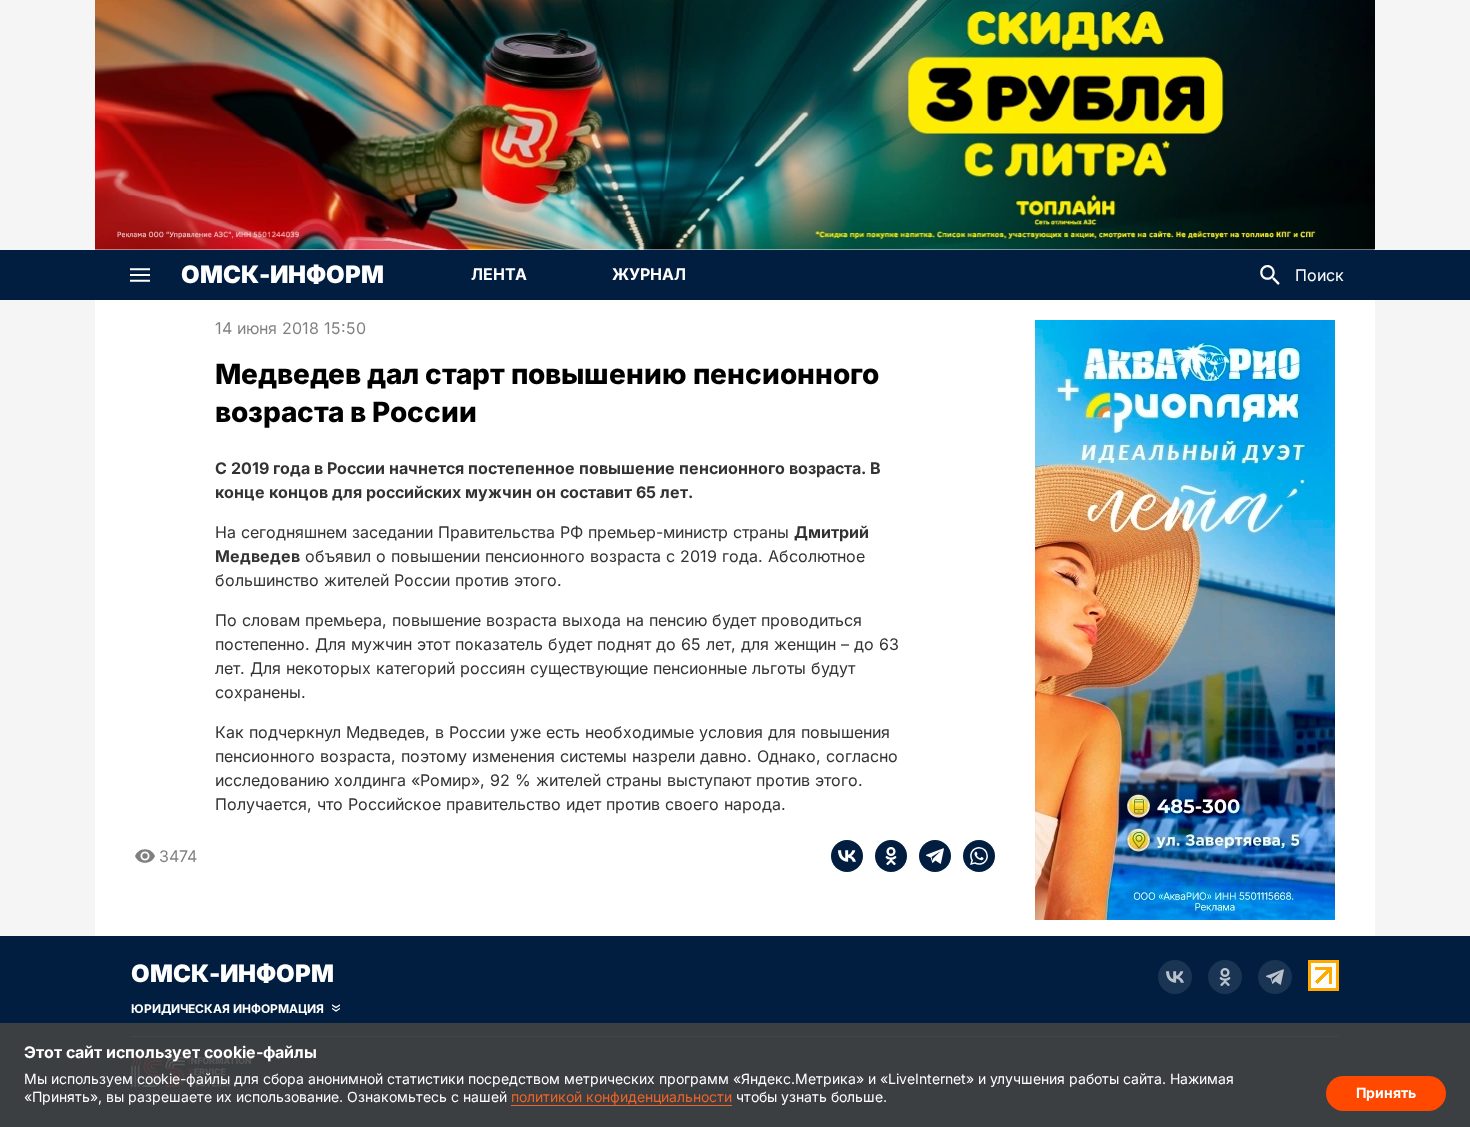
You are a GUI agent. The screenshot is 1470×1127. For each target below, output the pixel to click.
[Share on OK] (885, 856)
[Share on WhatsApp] (973, 856)
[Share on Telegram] (929, 856)
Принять (1386, 1092)
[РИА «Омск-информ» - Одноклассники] (1225, 977)
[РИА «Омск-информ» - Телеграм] (1275, 977)
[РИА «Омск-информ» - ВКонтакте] (1175, 977)
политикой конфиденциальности (621, 1096)
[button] (140, 275)
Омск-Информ (282, 275)
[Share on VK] (847, 856)
